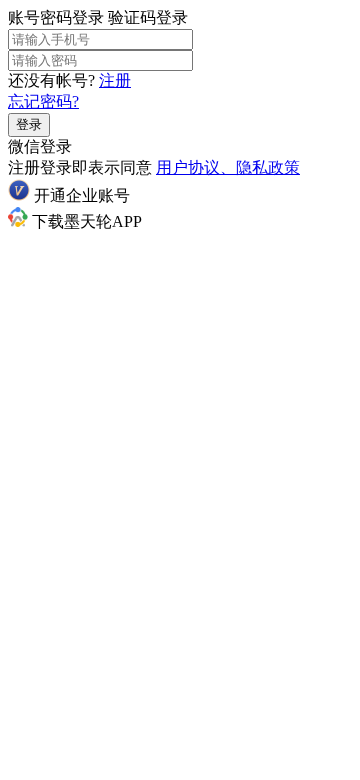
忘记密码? (43, 101)
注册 (115, 80)
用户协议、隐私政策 (228, 167)
